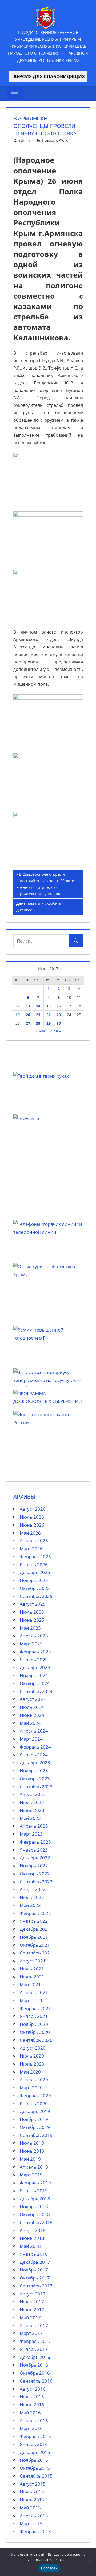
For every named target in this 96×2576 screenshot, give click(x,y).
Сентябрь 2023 (36, 1786)
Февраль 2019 (35, 2183)
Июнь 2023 (32, 1810)
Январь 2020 (34, 2104)
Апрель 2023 (34, 1826)
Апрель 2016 (34, 2421)
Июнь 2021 (32, 1977)
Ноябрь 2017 (34, 2270)
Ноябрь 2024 (34, 1675)
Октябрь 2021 (35, 1945)
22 (49, 1015)
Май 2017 (30, 2317)
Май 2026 (30, 1533)
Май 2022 (30, 1905)
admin (24, 140)
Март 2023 (31, 1834)
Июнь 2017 (32, 2309)
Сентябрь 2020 (36, 2040)
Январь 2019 (34, 2191)
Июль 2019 (32, 2143)
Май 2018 (30, 2246)
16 (59, 1006)
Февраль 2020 (35, 2096)
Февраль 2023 (35, 1842)
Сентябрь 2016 (36, 2381)
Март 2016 (31, 2428)
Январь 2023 (34, 1850)
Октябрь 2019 (35, 2127)
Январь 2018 (34, 2254)
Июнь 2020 (32, 2064)
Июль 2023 (32, 1802)
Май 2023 (30, 1818)
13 (28, 1006)
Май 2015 (30, 2508)
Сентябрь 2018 (36, 2222)
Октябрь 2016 (35, 2373)
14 (38, 1006)
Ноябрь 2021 (34, 1937)
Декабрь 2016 (35, 2357)
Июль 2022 (32, 1897)
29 (49, 1023)
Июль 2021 (32, 1969)
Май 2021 (30, 1984)
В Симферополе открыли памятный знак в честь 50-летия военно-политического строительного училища (46, 884)
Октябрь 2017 (35, 2278)
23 (59, 1015)
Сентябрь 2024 (36, 1691)
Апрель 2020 (34, 2080)
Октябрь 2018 (35, 2214)
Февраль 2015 (35, 2531)
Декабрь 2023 (35, 1762)
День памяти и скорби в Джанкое (38, 906)
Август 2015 (33, 2484)
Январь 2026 (34, 1565)
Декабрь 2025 (35, 1572)
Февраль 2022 (35, 1913)
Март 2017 (31, 2333)
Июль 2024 (32, 1707)
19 (18, 1015)
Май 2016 (30, 2413)
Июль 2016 (32, 2397)
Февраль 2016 (35, 2436)
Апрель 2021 (34, 1992)
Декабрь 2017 (35, 2262)
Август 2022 (33, 1889)
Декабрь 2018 (35, 2199)
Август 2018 (33, 2230)
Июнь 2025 (32, 1620)
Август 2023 (33, 1794)
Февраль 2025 (35, 1652)
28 (38, 1023)
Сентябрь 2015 (36, 2476)
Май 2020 (30, 2072)
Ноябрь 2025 (34, 1580)
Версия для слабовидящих (48, 76)
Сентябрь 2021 (36, 1953)
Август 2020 (33, 2048)
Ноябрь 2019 (34, 2119)
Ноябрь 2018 (34, 2206)
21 (38, 1015)
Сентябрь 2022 (36, 1882)
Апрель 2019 (34, 2167)
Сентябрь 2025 (36, 1596)
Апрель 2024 (34, 1731)
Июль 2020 (32, 2056)
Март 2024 (31, 1739)
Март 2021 (31, 2000)
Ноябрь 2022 (34, 1866)
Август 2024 (33, 1699)
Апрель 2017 (34, 2325)
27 (28, 1023)
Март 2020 (31, 2088)
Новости (49, 140)
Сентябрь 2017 (36, 2286)
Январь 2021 (34, 2016)
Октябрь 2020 (35, 2032)
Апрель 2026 (34, 1541)
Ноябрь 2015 (34, 2460)
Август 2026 (33, 1509)
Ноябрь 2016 (34, 2365)
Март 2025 (31, 1644)
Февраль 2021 (35, 2008)
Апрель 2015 (34, 2516)
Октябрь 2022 (35, 1874)
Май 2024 (30, 1723)
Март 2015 (31, 2523)
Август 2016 (33, 2389)
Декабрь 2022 (35, 1858)
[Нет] (89, 2562)
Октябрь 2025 (35, 1588)
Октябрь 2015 (35, 2468)
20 (28, 1015)
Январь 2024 (34, 1755)
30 (59, 1023)
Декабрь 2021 (35, 1929)
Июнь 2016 (32, 2405)
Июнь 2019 (32, 2151)
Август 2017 (33, 2294)
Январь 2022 (34, 1921)
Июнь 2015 (32, 2500)
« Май (41, 1031)
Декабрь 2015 (35, 2452)
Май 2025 (30, 1628)
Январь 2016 (34, 2444)
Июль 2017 (32, 2301)
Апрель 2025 (34, 1636)
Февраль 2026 (35, 1557)
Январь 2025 (34, 1660)
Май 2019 (30, 2159)
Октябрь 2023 (35, 1778)
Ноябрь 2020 (34, 2024)
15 (49, 1006)
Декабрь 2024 (35, 1667)
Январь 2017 (34, 2349)
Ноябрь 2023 (34, 1770)
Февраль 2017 (35, 2341)
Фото (64, 140)
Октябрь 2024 (35, 1683)
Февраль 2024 (35, 1747)
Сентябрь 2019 (36, 2135)
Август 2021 (33, 1961)
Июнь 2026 (32, 1525)
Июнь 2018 (32, 2238)
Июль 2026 (32, 1517)
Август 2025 (33, 1604)
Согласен (49, 2568)
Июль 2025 (32, 1612)
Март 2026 (31, 1549)
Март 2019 (31, 2175)
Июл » (55, 1031)
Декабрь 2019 (35, 2111)
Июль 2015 (32, 2492)
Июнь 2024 (32, 1715)
